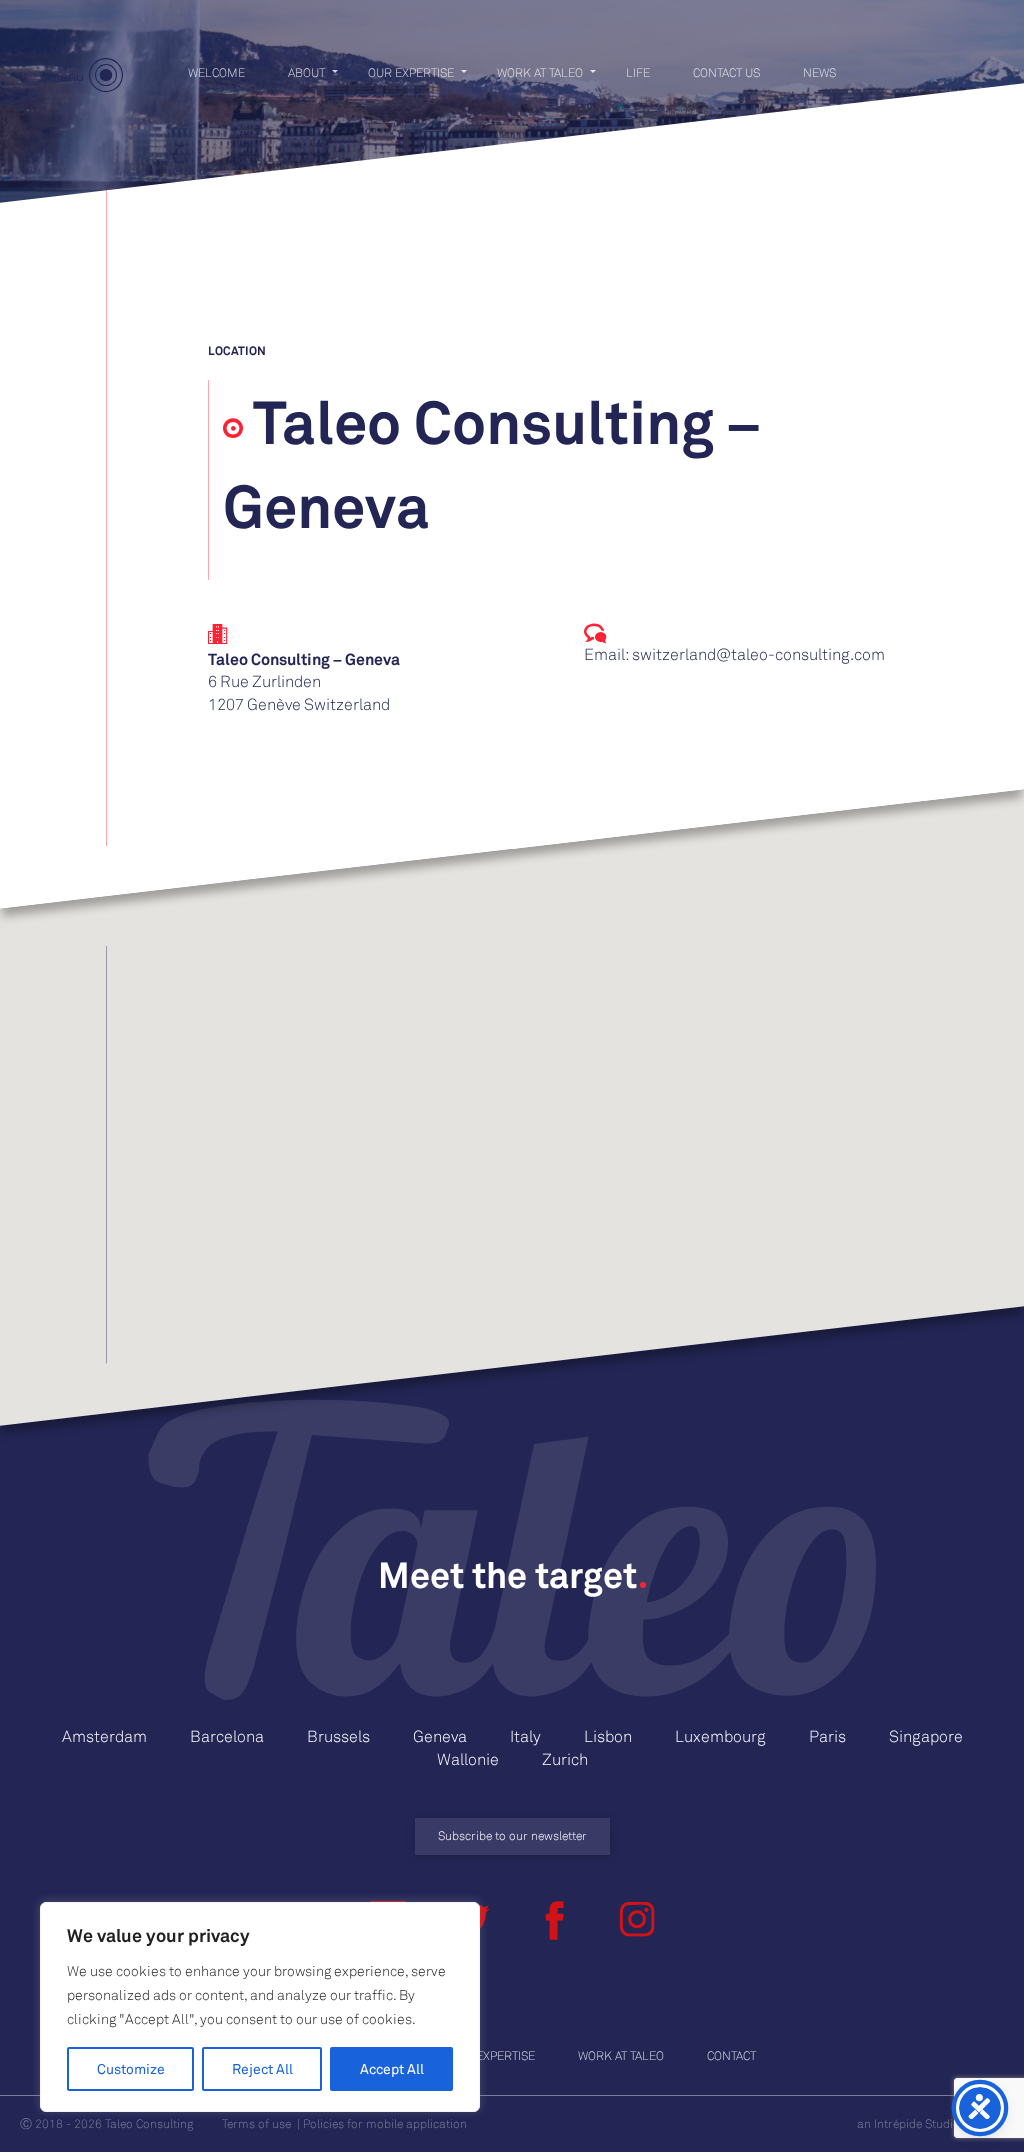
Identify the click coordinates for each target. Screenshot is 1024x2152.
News (819, 72)
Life (638, 72)
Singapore (926, 1736)
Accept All (392, 2068)
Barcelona (227, 1736)
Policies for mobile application (385, 2123)
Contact (731, 2055)
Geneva (440, 1736)
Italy (525, 1736)
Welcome (216, 72)
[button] (512, 1090)
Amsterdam (104, 1736)
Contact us (726, 72)
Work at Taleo (540, 72)
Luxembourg (720, 1736)
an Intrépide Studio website (930, 2123)
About (306, 72)
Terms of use (256, 2123)
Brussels (338, 1736)
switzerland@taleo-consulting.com (758, 654)
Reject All (262, 2068)
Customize (131, 2068)
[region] (260, 2007)
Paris (827, 1736)
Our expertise (411, 72)
